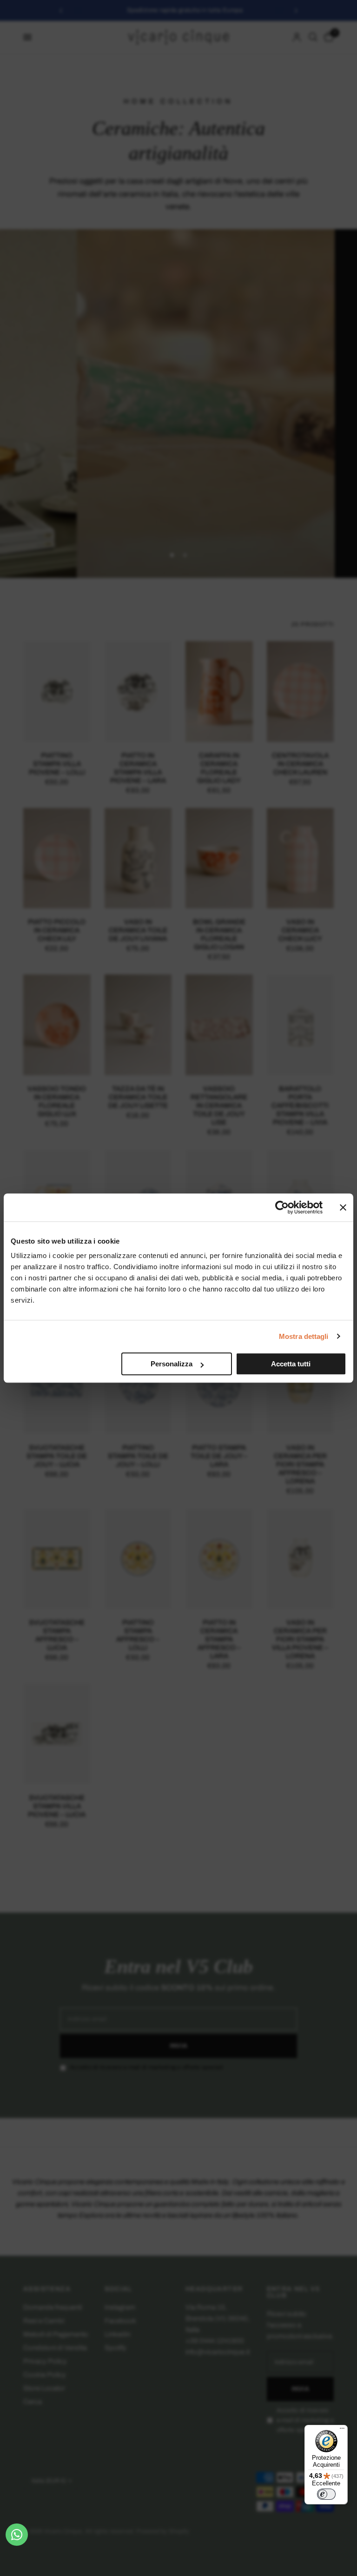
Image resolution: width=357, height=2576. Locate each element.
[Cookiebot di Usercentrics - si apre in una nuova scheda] (282, 1207)
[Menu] (342, 2430)
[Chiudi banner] (343, 1207)
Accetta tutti (291, 1364)
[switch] (326, 2494)
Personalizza (172, 1364)
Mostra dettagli (304, 1336)
